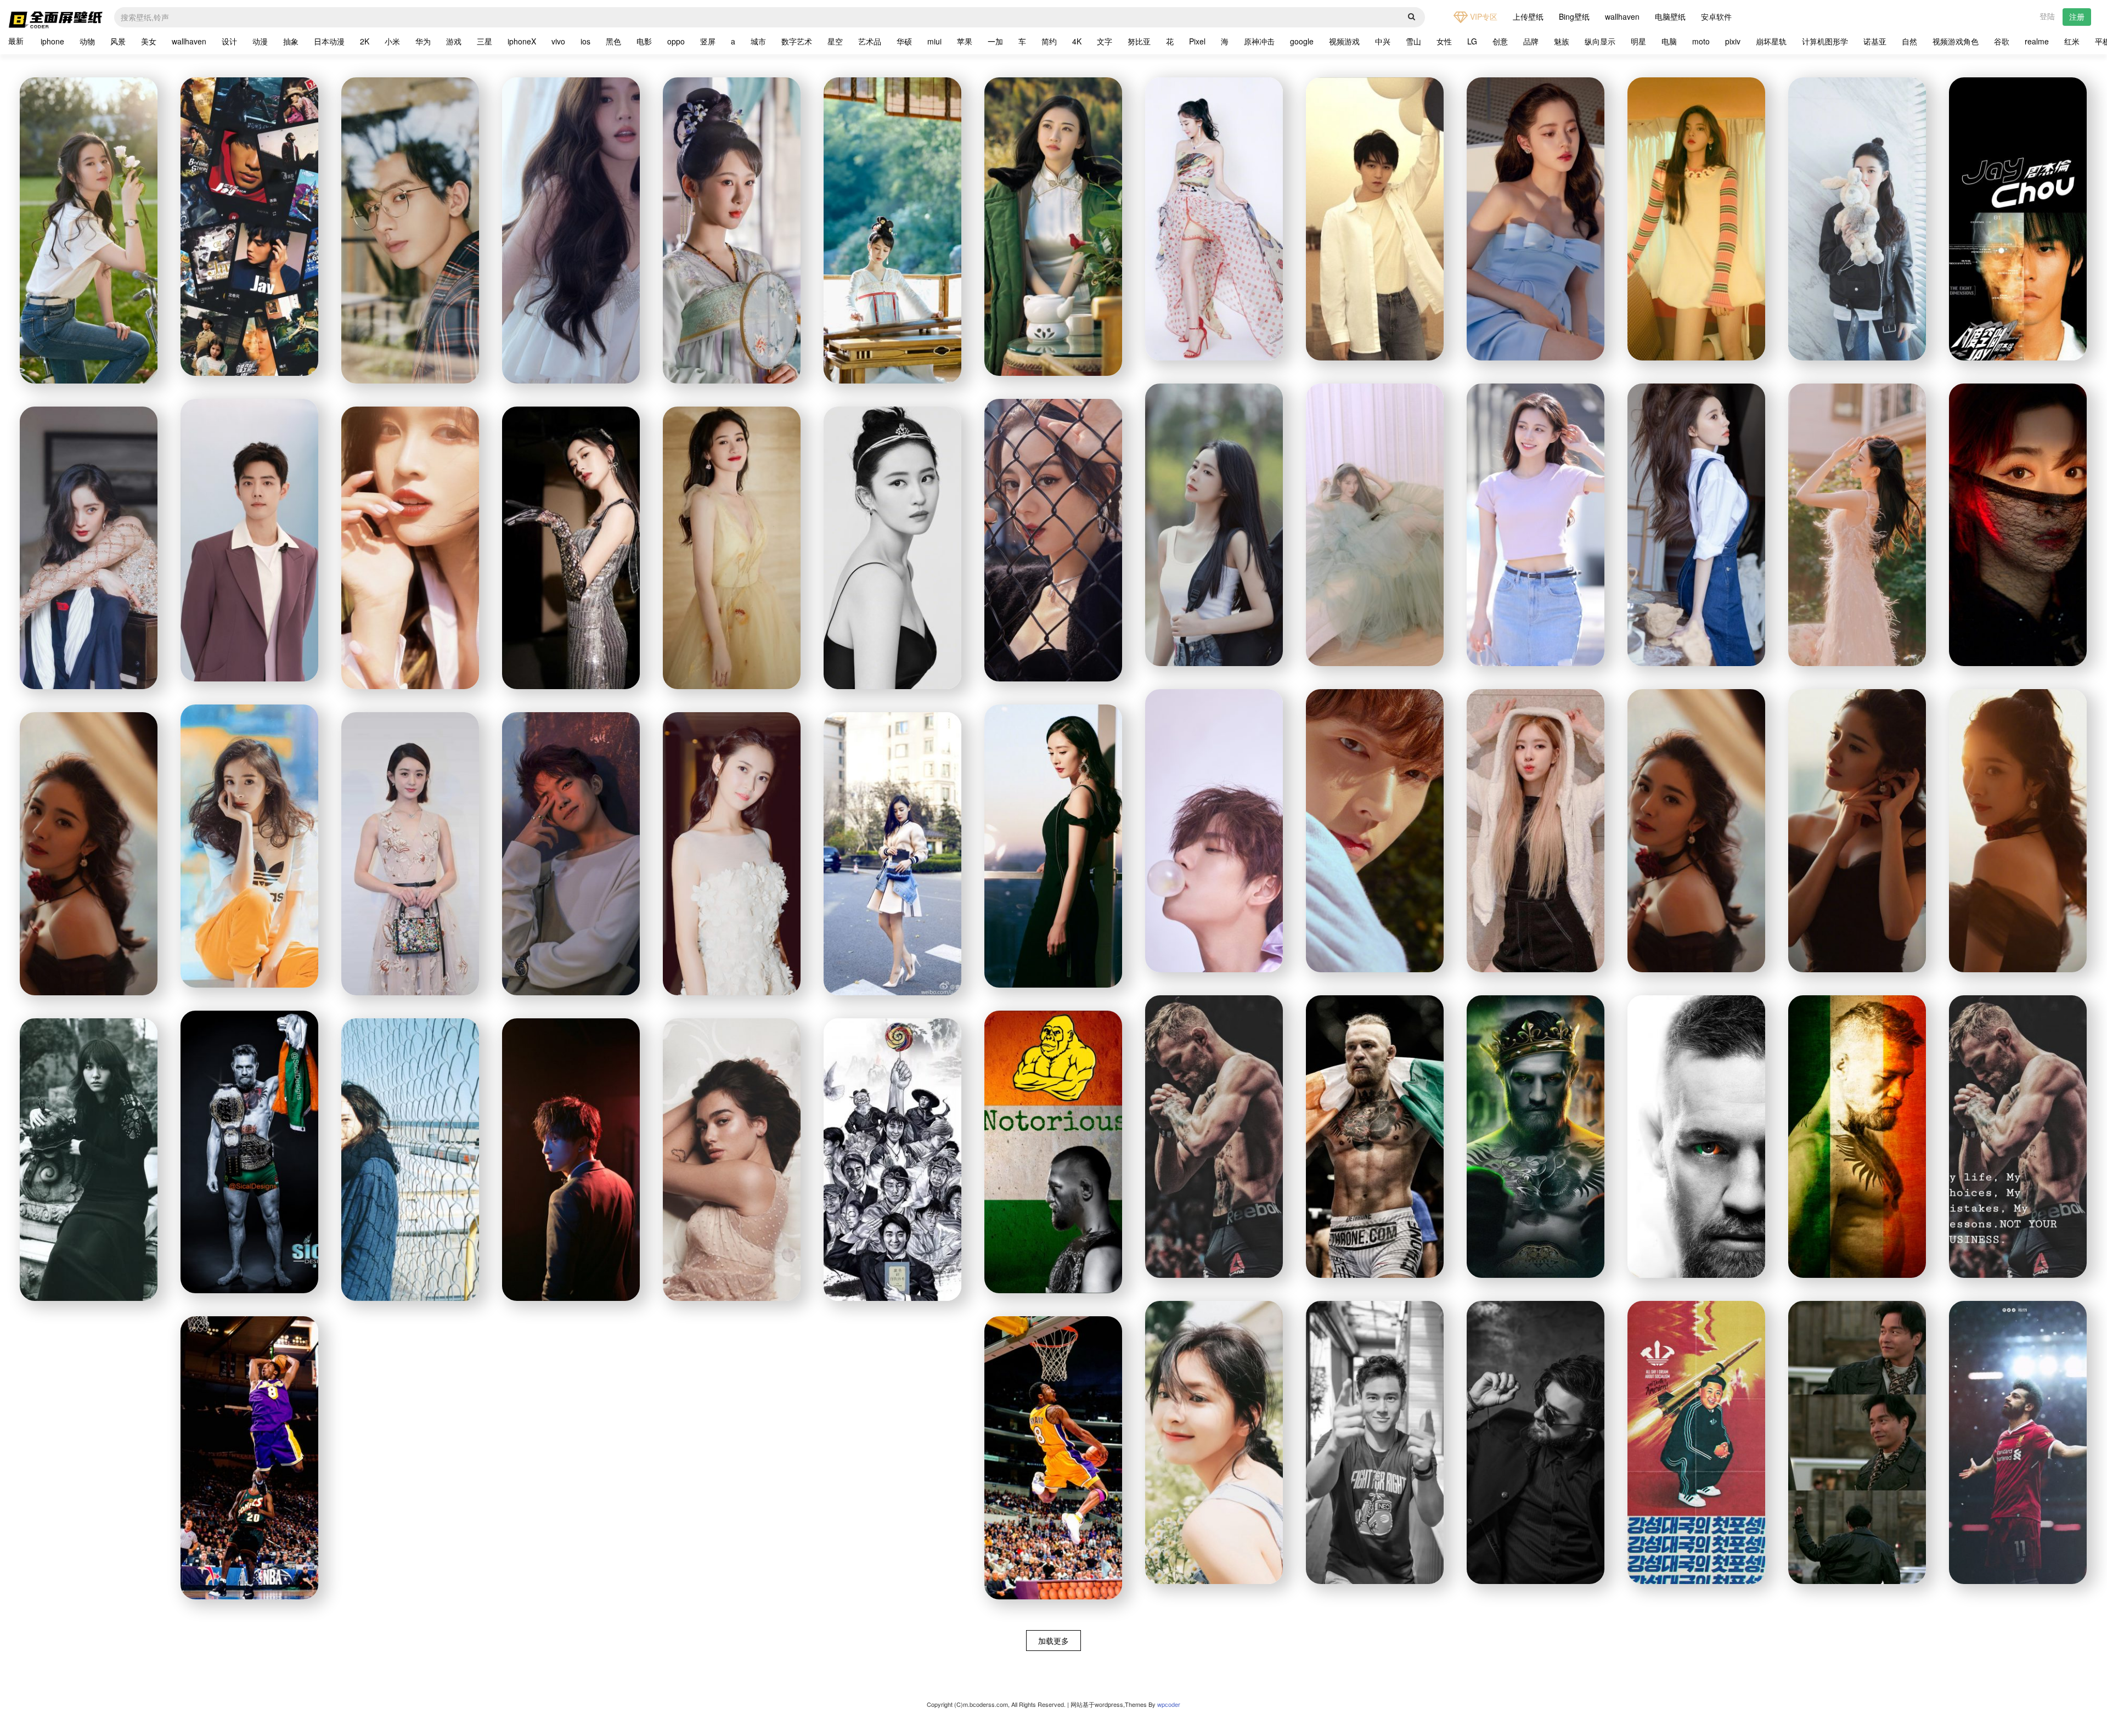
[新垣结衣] (89, 1160)
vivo (558, 41)
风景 (118, 41)
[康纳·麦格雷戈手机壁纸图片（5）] (1375, 1137)
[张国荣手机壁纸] (1857, 1442)
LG (1472, 41)
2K (365, 41)
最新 (16, 41)
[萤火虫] (410, 854)
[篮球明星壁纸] (249, 1458)
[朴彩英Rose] (1536, 831)
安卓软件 (1716, 16)
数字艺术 (797, 41)
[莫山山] (732, 548)
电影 (644, 41)
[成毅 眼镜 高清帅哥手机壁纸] (410, 230)
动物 (87, 41)
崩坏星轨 (1771, 41)
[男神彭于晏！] (1375, 1442)
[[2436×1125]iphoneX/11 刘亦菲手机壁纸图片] (892, 548)
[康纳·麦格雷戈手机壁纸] (1053, 1152)
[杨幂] (1214, 219)
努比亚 (1139, 41)
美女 (149, 41)
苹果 (965, 41)
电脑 (1669, 41)
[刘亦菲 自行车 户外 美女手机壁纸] (89, 230)
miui (934, 41)
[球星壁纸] (1053, 1458)
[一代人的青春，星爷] (892, 1160)
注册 (2077, 16)
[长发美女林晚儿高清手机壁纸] (1214, 525)
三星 (485, 41)
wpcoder (1169, 1704)
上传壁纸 (1528, 16)
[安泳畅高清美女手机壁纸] (1696, 525)
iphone (52, 41)
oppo (676, 41)
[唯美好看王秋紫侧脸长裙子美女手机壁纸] (1857, 525)
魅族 (1562, 41)
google (1302, 41)
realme (2037, 41)
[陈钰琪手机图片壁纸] (732, 854)
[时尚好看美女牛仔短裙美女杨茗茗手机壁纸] (1536, 525)
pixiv (1733, 41)
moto (1701, 41)
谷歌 (2002, 41)
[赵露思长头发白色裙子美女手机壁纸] (571, 230)
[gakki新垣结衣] (410, 1160)
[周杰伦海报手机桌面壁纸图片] (2018, 219)
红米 (2072, 41)
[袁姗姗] (892, 854)
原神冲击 (1259, 41)
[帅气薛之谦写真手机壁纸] (571, 1160)
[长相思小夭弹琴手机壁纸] (892, 230)
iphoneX (522, 41)
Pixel (1197, 41)
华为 (423, 41)
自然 (1909, 41)
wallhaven (1622, 16)
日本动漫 (329, 41)
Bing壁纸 (1574, 16)
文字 (1105, 41)
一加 (995, 41)
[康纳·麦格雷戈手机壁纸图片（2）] (1857, 1137)
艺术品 (870, 41)
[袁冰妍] (571, 548)
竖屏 (708, 41)
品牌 (1531, 41)
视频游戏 (1344, 41)
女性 (1444, 41)
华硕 (904, 41)
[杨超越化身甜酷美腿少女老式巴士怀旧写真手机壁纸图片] (1696, 219)
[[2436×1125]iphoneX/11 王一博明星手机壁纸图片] (1214, 831)
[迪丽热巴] (1053, 540)
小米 (392, 41)
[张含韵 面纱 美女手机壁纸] (2018, 525)
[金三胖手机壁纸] (1696, 1442)
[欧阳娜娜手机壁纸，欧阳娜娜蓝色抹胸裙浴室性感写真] (1536, 219)
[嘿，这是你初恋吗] (1214, 1442)
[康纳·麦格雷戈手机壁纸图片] (2018, 1137)
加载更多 (1053, 1641)
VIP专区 (1483, 16)
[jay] (249, 227)
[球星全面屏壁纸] (2018, 1442)
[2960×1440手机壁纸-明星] (1536, 1442)
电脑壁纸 (1670, 16)
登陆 (2047, 16)
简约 (1049, 41)
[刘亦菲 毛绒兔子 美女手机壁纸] (1857, 219)
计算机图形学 (1825, 41)
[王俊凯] (1375, 219)
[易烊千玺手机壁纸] (571, 854)
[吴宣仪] (410, 548)
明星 (1638, 41)
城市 (758, 41)
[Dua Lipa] (732, 1160)
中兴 (1383, 41)
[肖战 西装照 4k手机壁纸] (249, 540)
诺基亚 (1875, 41)
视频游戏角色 (1956, 41)
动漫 (260, 41)
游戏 (454, 41)
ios (585, 41)
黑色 (613, 41)
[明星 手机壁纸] (1053, 227)
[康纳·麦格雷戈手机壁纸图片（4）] (1536, 1137)
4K (1077, 41)
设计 (229, 41)
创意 (1500, 41)
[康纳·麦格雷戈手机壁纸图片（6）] (1214, 1137)
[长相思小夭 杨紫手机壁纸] (732, 230)
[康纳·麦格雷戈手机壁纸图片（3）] (1696, 1137)
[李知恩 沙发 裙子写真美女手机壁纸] (1375, 525)
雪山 (1413, 41)
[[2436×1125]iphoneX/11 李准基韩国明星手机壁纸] (1375, 831)
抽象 (291, 41)
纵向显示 (1600, 41)
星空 (835, 41)
